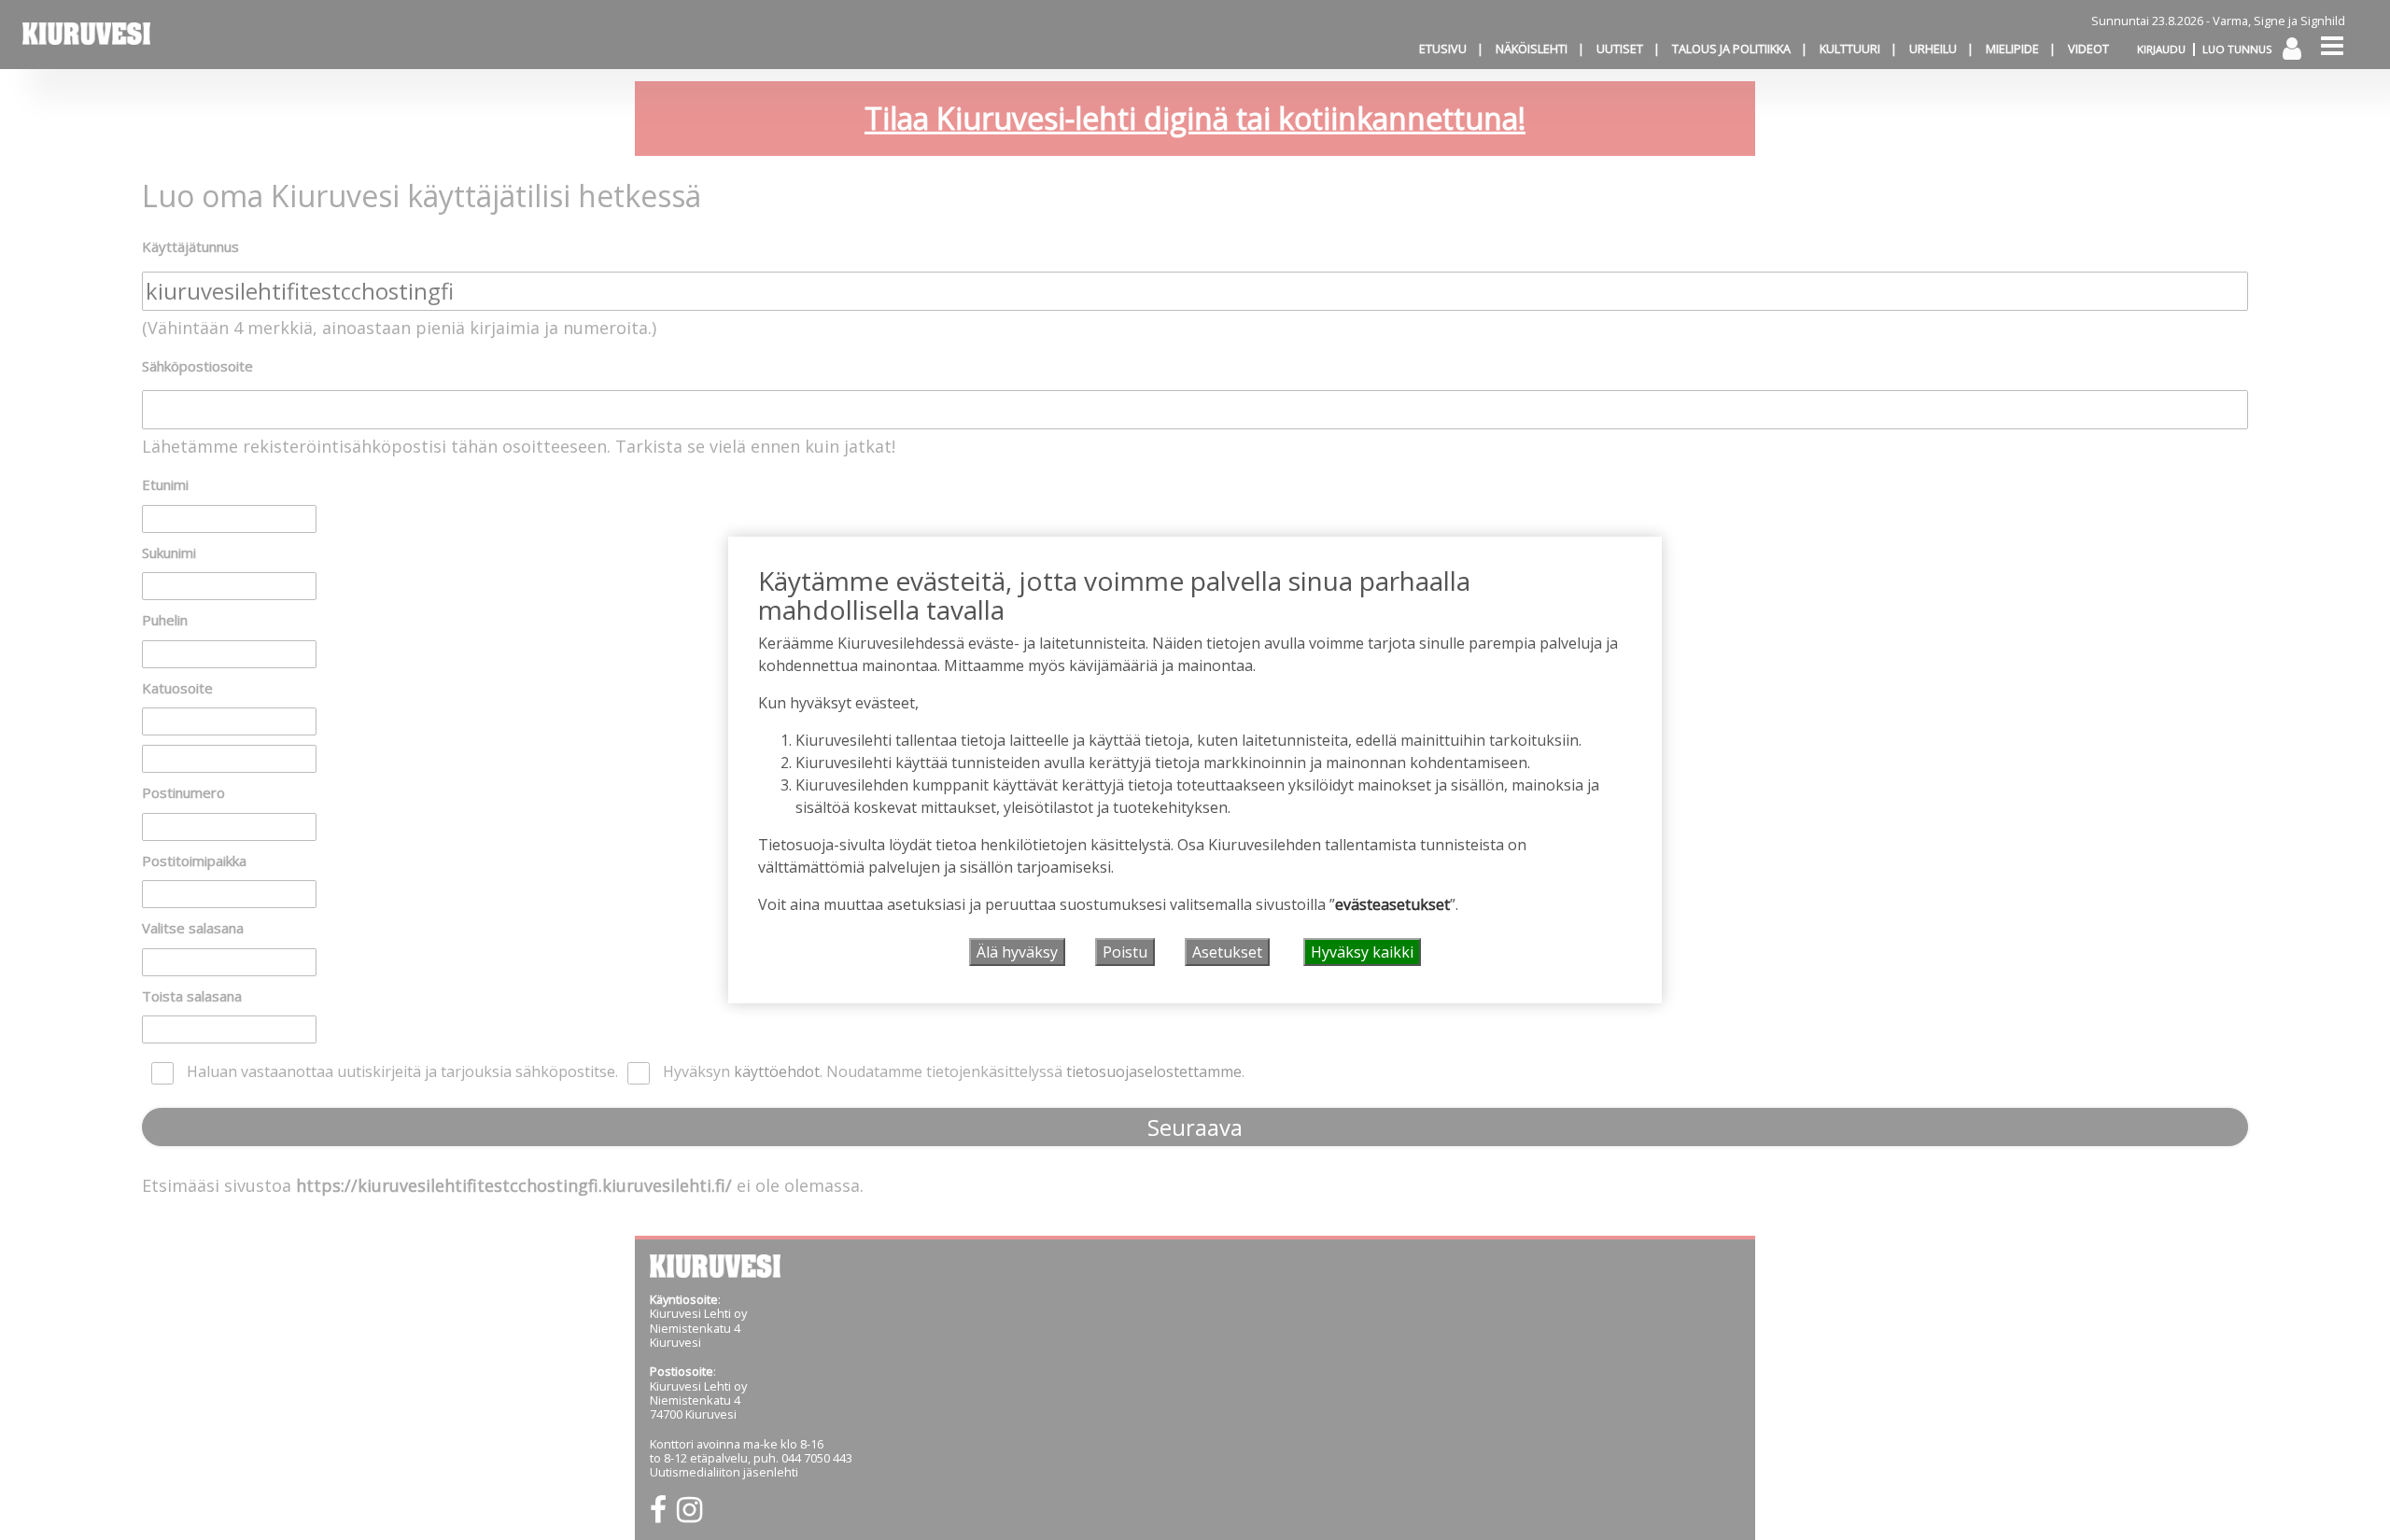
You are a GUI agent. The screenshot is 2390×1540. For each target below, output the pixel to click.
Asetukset (1227, 952)
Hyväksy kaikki (1362, 952)
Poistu (1125, 952)
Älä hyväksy (1017, 952)
